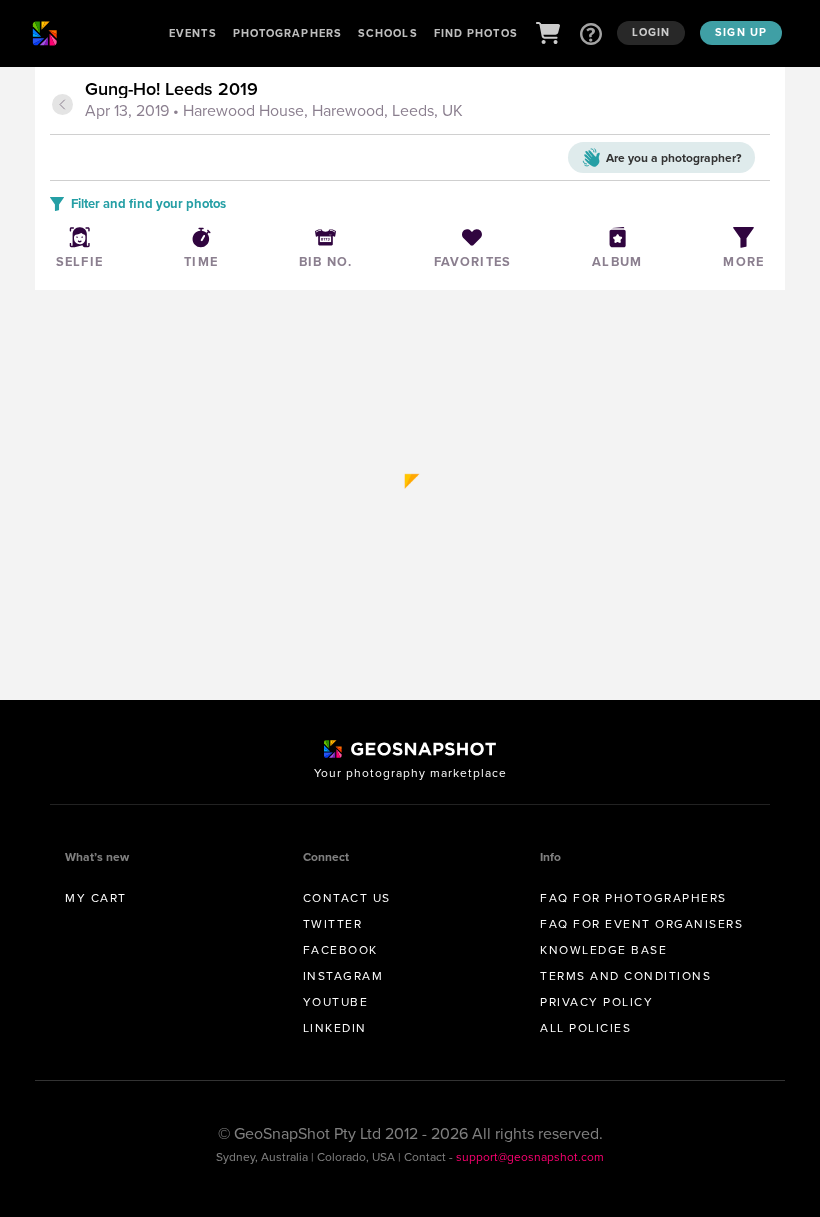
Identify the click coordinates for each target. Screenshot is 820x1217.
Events (193, 33)
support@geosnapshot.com (530, 1156)
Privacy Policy (596, 1001)
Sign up (741, 32)
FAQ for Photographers (633, 897)
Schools (388, 33)
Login (651, 32)
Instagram (343, 975)
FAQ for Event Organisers (641, 923)
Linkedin (335, 1027)
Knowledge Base (603, 949)
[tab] (425, 101)
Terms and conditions (625, 975)
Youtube (336, 1001)
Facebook (340, 949)
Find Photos (476, 33)
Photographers (287, 33)
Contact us (347, 897)
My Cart (96, 897)
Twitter (333, 923)
